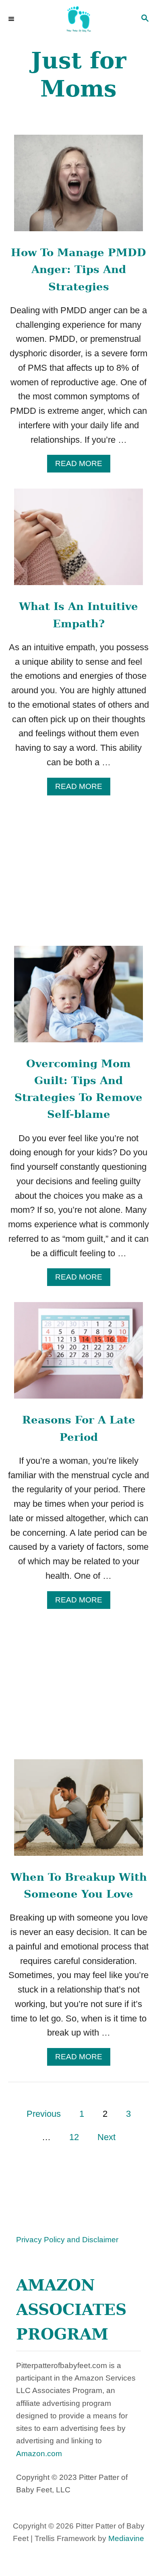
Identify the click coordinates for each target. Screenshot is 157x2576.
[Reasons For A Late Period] (78, 1355)
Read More (83, 466)
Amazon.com (39, 2454)
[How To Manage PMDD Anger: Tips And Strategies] (78, 187)
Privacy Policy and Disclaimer (67, 2240)
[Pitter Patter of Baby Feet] (78, 19)
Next (106, 2137)
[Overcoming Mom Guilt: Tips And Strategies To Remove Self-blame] (78, 998)
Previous (44, 2114)
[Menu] (12, 19)
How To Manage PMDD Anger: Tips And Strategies (78, 270)
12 (74, 2137)
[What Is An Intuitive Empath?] (78, 541)
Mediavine (126, 2538)
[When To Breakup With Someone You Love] (78, 1812)
